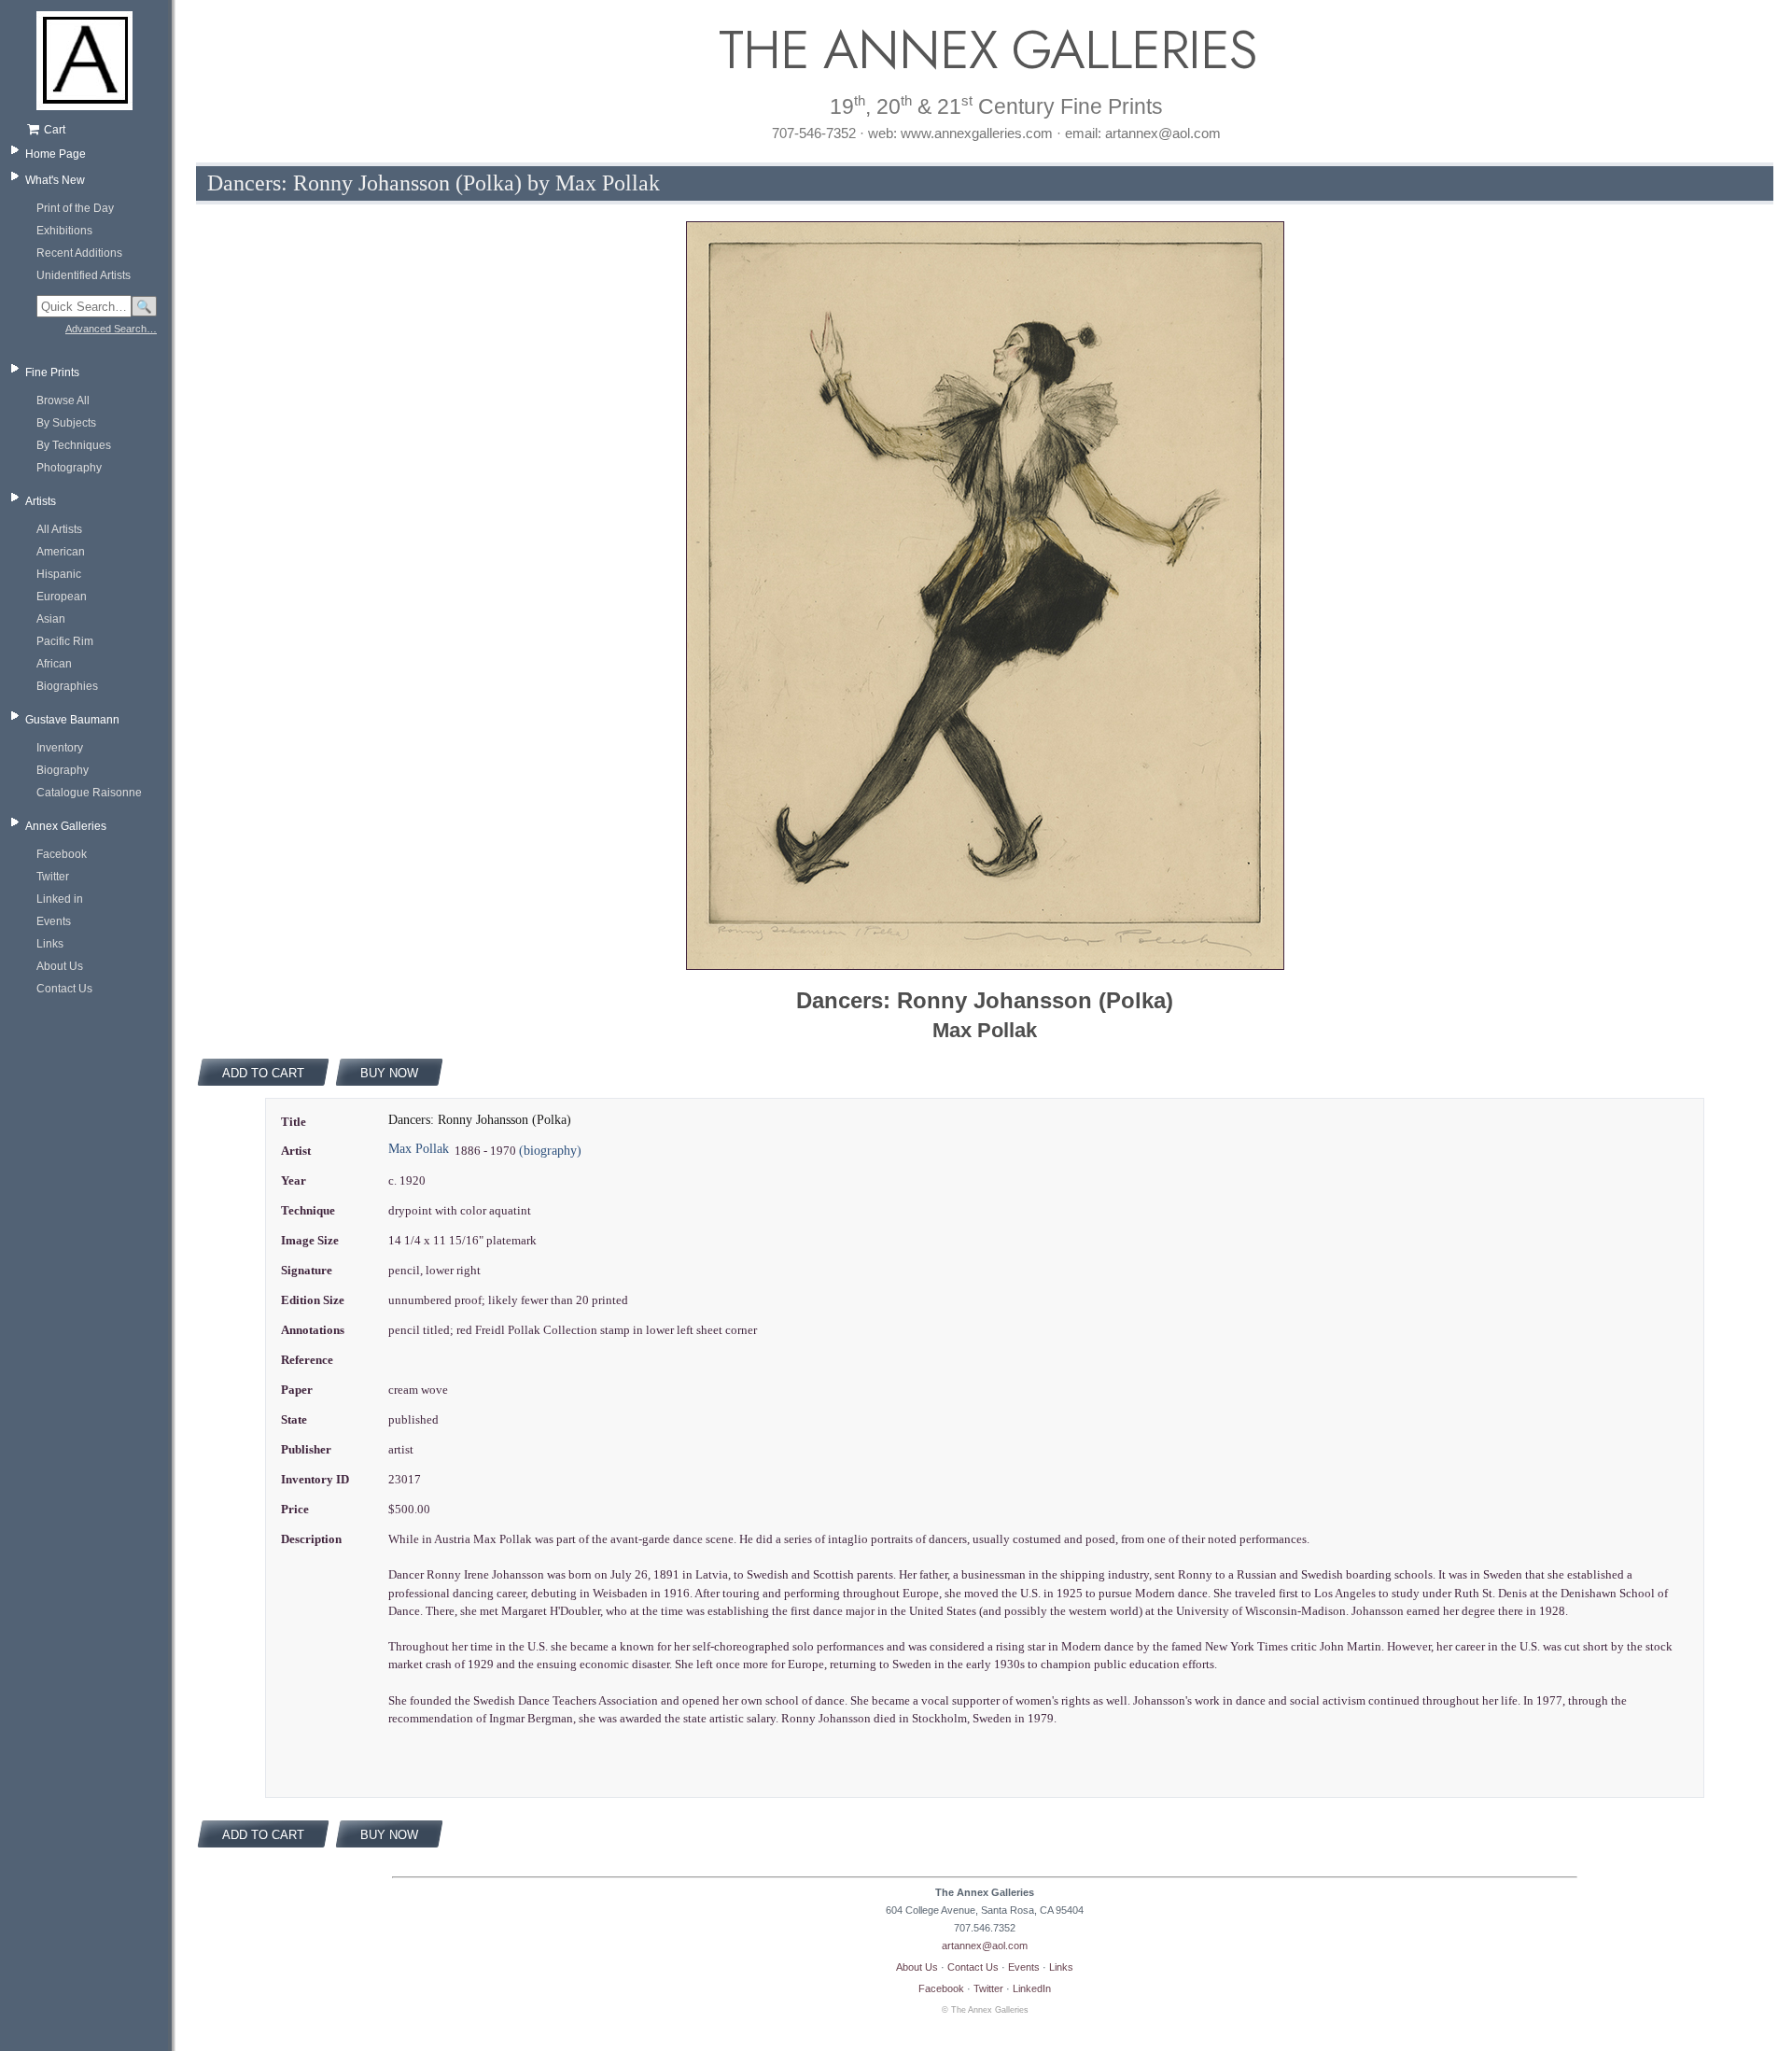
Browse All (63, 400)
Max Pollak (419, 1149)
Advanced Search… (111, 329)
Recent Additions (79, 253)
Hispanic (59, 574)
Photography (69, 468)
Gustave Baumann (72, 720)
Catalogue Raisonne (89, 793)
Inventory (60, 748)
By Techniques (74, 445)
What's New (55, 180)
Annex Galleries (66, 826)
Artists (41, 501)
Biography (63, 770)
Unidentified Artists (84, 275)
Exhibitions (64, 231)
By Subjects (66, 423)
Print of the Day (75, 208)
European (62, 597)
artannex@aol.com (985, 1946)
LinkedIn (1032, 1988)
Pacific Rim (65, 641)
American (61, 552)
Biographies (67, 686)
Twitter (53, 877)
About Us (60, 966)
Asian (51, 619)
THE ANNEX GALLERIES (985, 50)
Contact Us (64, 989)
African (54, 664)
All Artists (59, 529)
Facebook (62, 854)
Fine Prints (52, 372)
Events (54, 921)
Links (50, 944)
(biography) (550, 1151)
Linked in (60, 899)
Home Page (56, 154)
